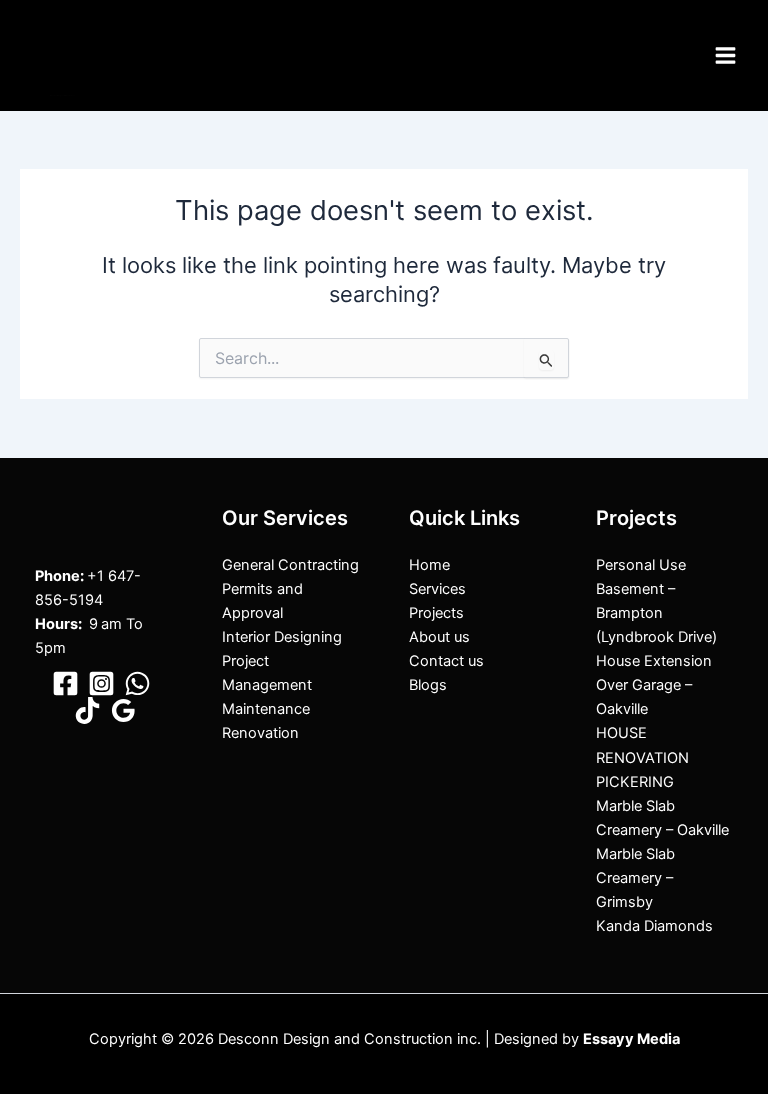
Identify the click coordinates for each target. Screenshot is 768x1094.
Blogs (428, 685)
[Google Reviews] (123, 710)
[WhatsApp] (137, 683)
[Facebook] (65, 683)
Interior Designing (282, 637)
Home (429, 565)
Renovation (260, 733)
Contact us (446, 661)
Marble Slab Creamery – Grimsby (635, 878)
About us (439, 637)
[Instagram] (101, 683)
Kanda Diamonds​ (654, 926)
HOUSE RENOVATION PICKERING (642, 757)
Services (437, 589)
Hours (56, 624)
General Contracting (290, 565)
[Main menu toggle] (725, 55)
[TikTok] (87, 710)
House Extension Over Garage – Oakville (654, 685)
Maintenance (266, 709)
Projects (436, 613)
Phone (57, 576)
